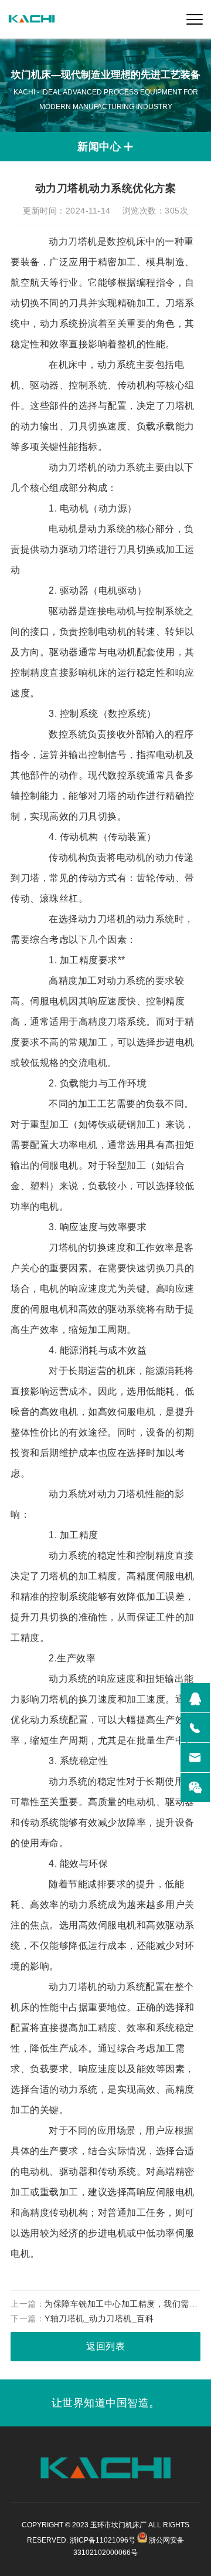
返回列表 (105, 2346)
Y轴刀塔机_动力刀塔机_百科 (99, 2318)
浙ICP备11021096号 (103, 2540)
